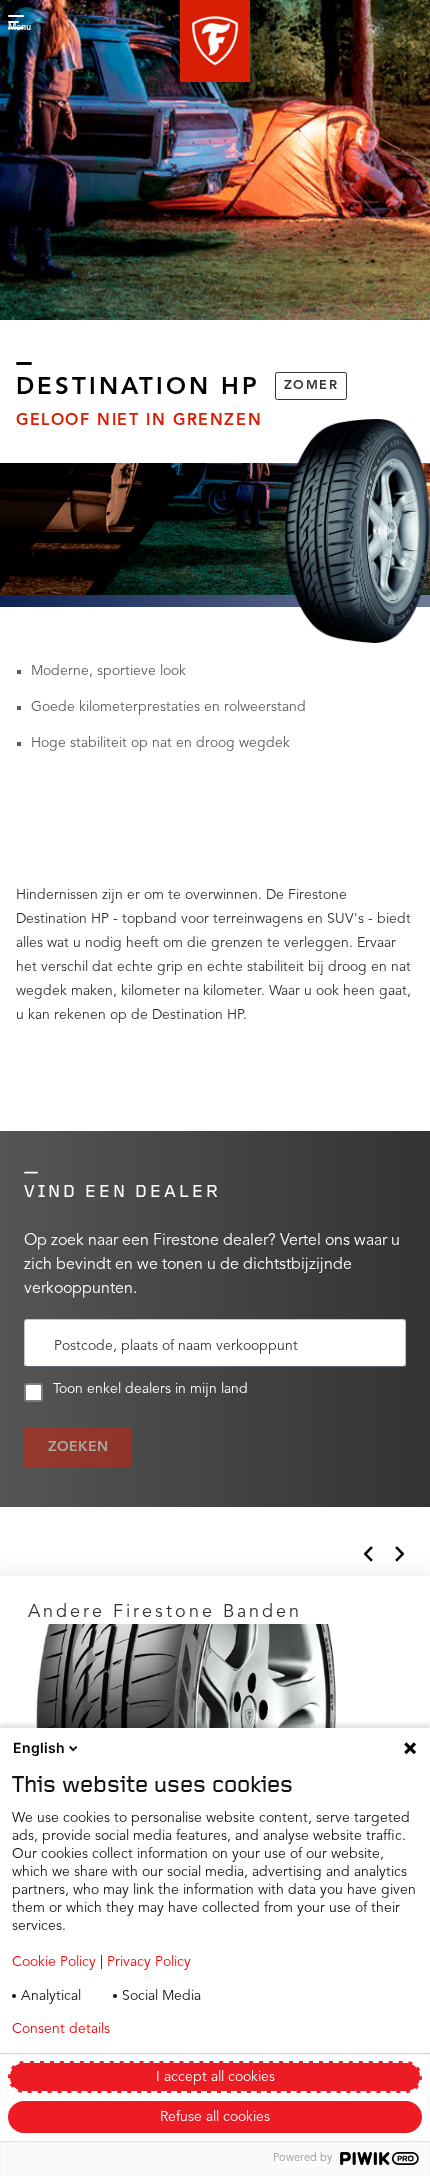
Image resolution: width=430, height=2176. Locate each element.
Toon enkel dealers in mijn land (150, 1389)
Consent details (61, 2029)
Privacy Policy (149, 1962)
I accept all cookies (215, 2077)
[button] (215, 41)
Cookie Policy (54, 1962)
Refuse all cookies (215, 2117)
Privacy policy (208, 2029)
